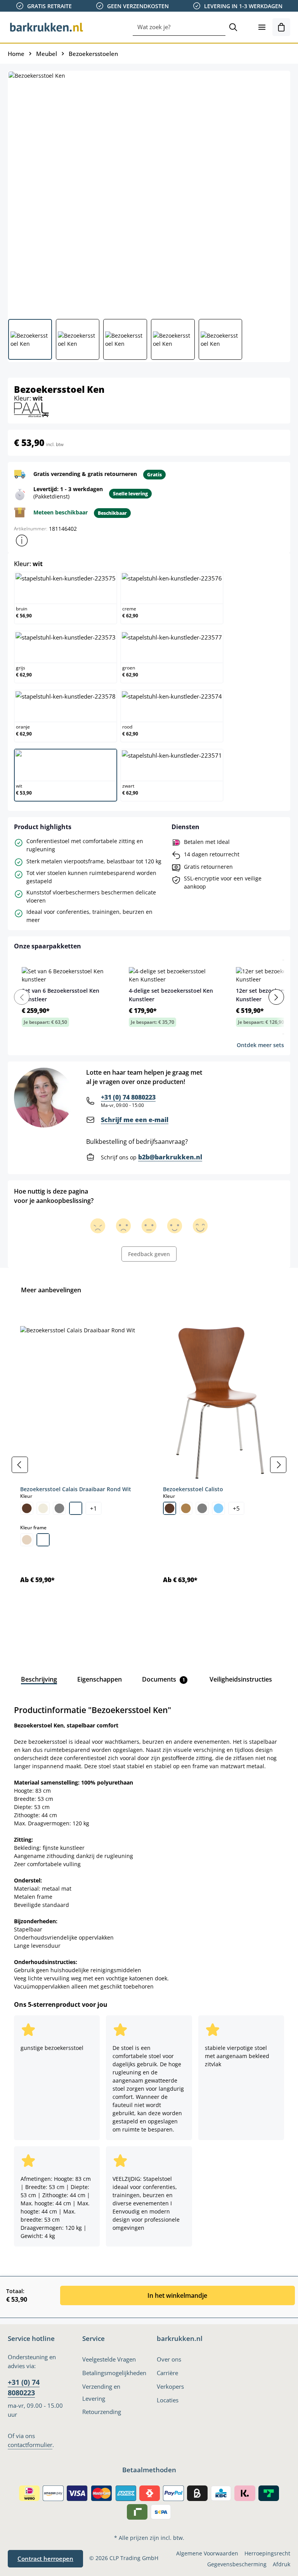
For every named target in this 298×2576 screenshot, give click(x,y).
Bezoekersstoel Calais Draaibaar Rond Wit (76, 1489)
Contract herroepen (45, 2559)
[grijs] (59, 1508)
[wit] (76, 1508)
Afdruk (282, 2564)
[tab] (39, 1679)
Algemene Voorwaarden (207, 2553)
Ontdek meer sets (260, 1045)
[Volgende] (278, 1465)
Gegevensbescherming (237, 2564)
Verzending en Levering (101, 2392)
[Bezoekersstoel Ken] (149, 192)
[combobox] (179, 27)
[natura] (27, 1540)
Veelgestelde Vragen (109, 2359)
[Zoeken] (233, 27)
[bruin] (27, 1508)
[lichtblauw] (218, 1508)
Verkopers (170, 2386)
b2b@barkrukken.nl (170, 1157)
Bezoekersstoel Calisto (193, 1489)
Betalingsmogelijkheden (114, 2373)
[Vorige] (20, 1465)
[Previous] (22, 997)
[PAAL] (31, 409)
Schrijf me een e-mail (135, 1120)
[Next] (276, 997)
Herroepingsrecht (267, 2553)
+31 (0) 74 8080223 (128, 1097)
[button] (22, 540)
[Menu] (262, 27)
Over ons (169, 2359)
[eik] (186, 1508)
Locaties (168, 2400)
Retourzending (102, 2412)
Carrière (167, 2373)
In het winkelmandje (177, 2295)
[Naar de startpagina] (47, 27)
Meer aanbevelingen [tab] (51, 1290)
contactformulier (30, 2445)
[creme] (43, 1508)
